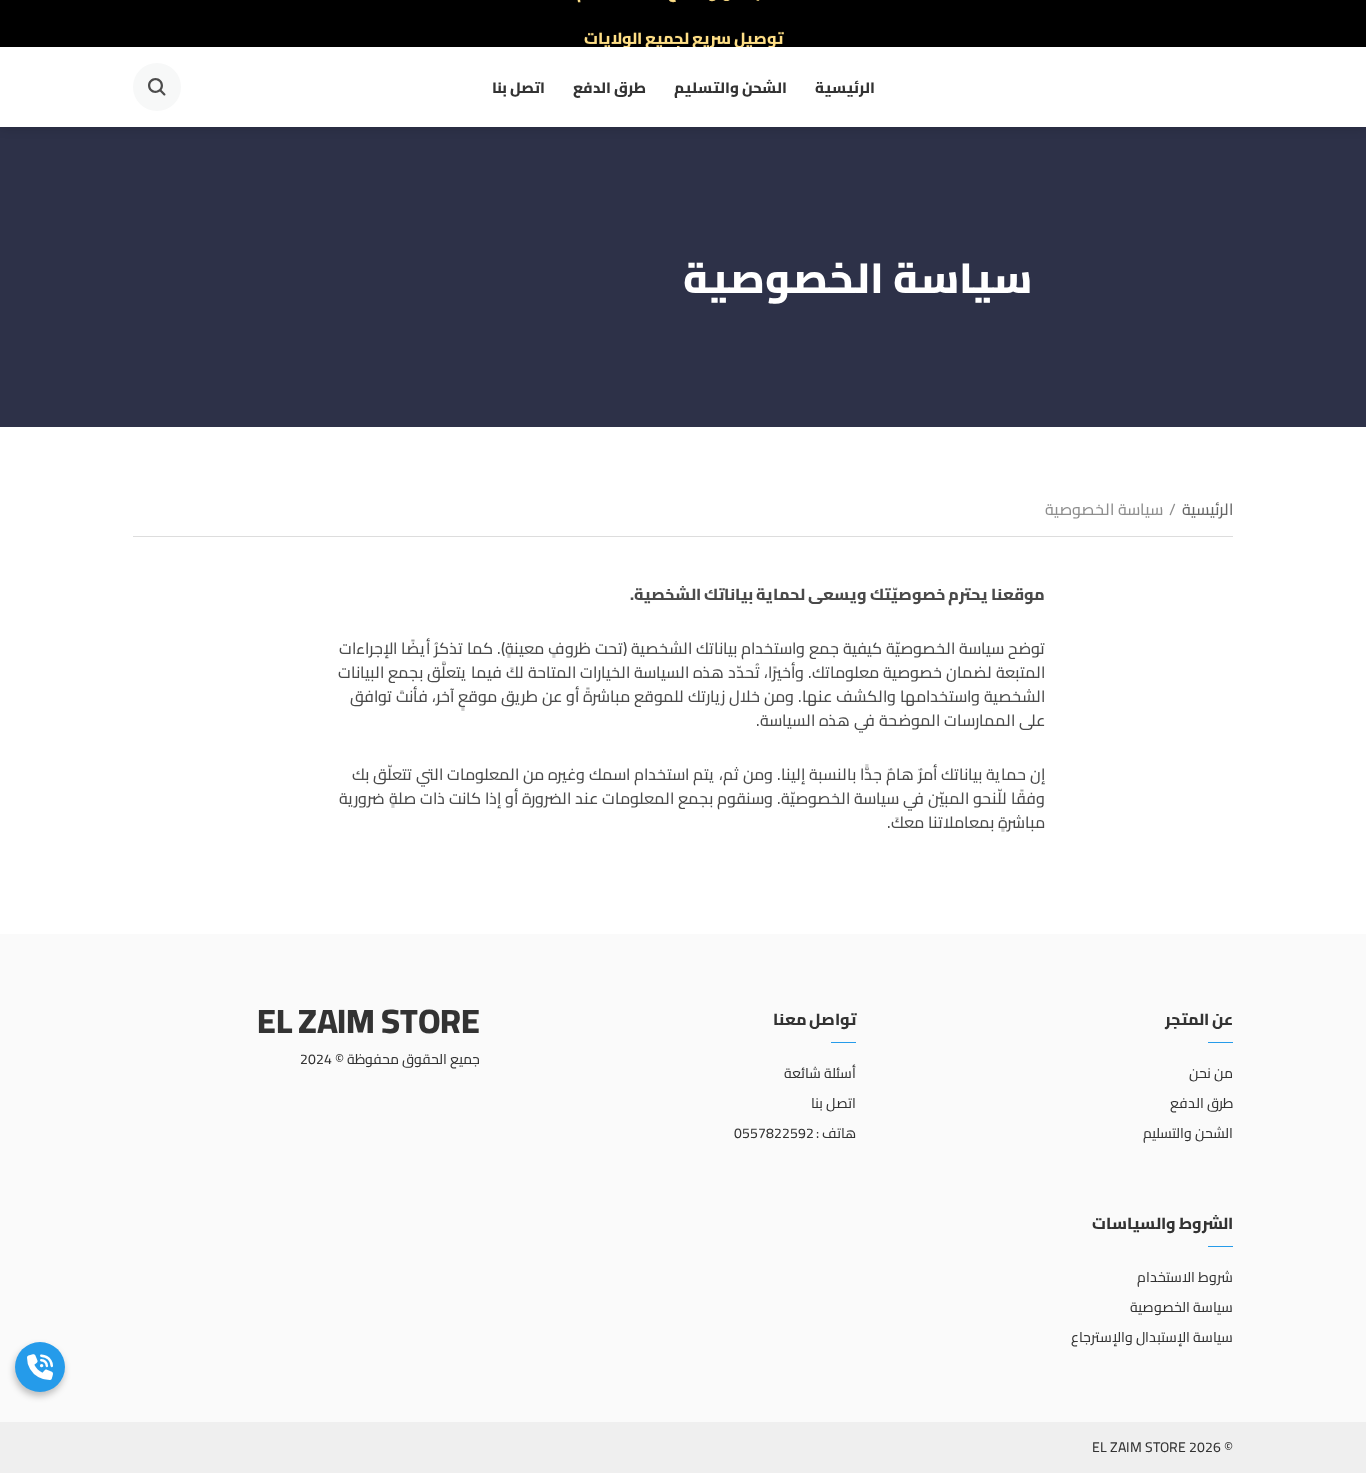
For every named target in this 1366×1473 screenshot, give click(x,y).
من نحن (1211, 1073)
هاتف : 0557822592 (795, 1133)
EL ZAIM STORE (368, 1020)
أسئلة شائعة (820, 1073)
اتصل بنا (518, 87)
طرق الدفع (609, 87)
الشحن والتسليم (730, 87)
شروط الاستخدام (1185, 1277)
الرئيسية (845, 87)
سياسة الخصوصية (1181, 1307)
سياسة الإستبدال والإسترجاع (1152, 1337)
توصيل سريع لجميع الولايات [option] (683, 23)
